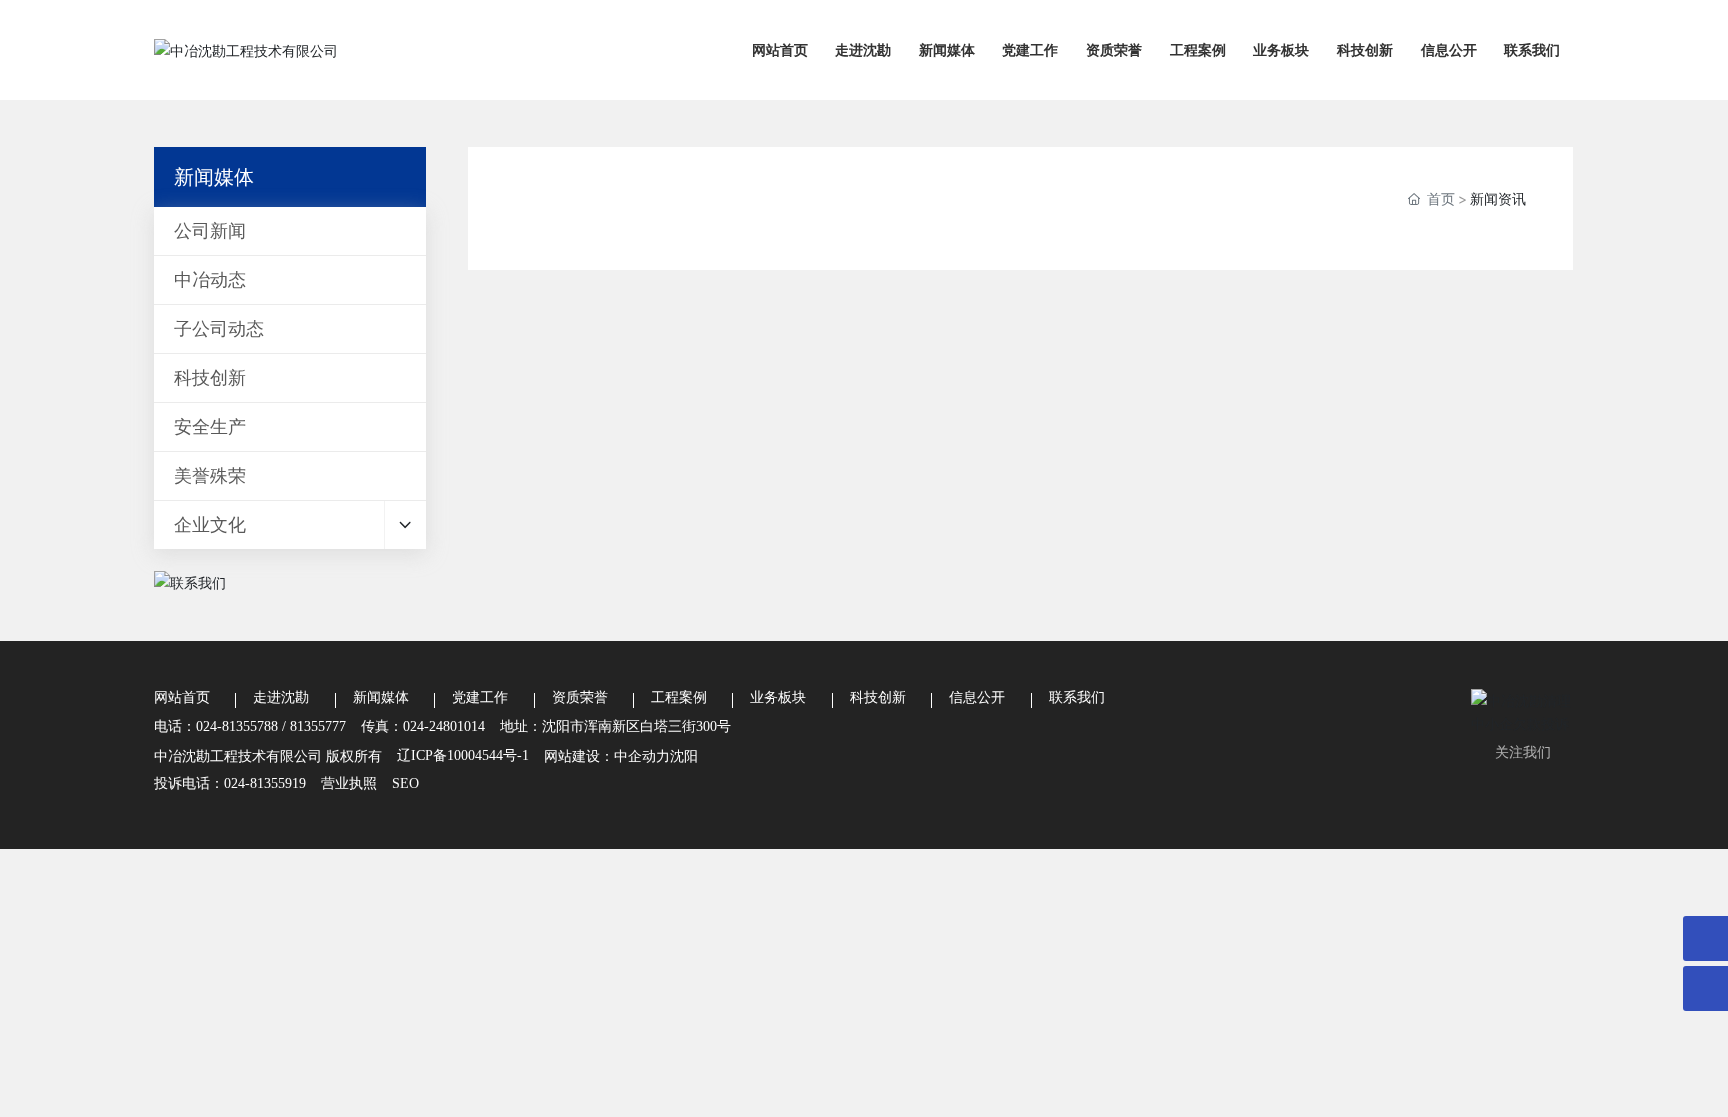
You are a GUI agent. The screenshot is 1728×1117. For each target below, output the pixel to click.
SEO (405, 783)
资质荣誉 (580, 697)
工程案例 (679, 697)
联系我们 (1077, 697)
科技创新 (878, 697)
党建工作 (480, 697)
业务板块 (778, 697)
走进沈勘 (281, 697)
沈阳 (684, 755)
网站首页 (182, 697)
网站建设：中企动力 (607, 755)
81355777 (318, 726)
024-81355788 (237, 726)
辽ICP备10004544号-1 (463, 755)
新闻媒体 (381, 697)
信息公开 (977, 697)
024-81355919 (265, 783)
